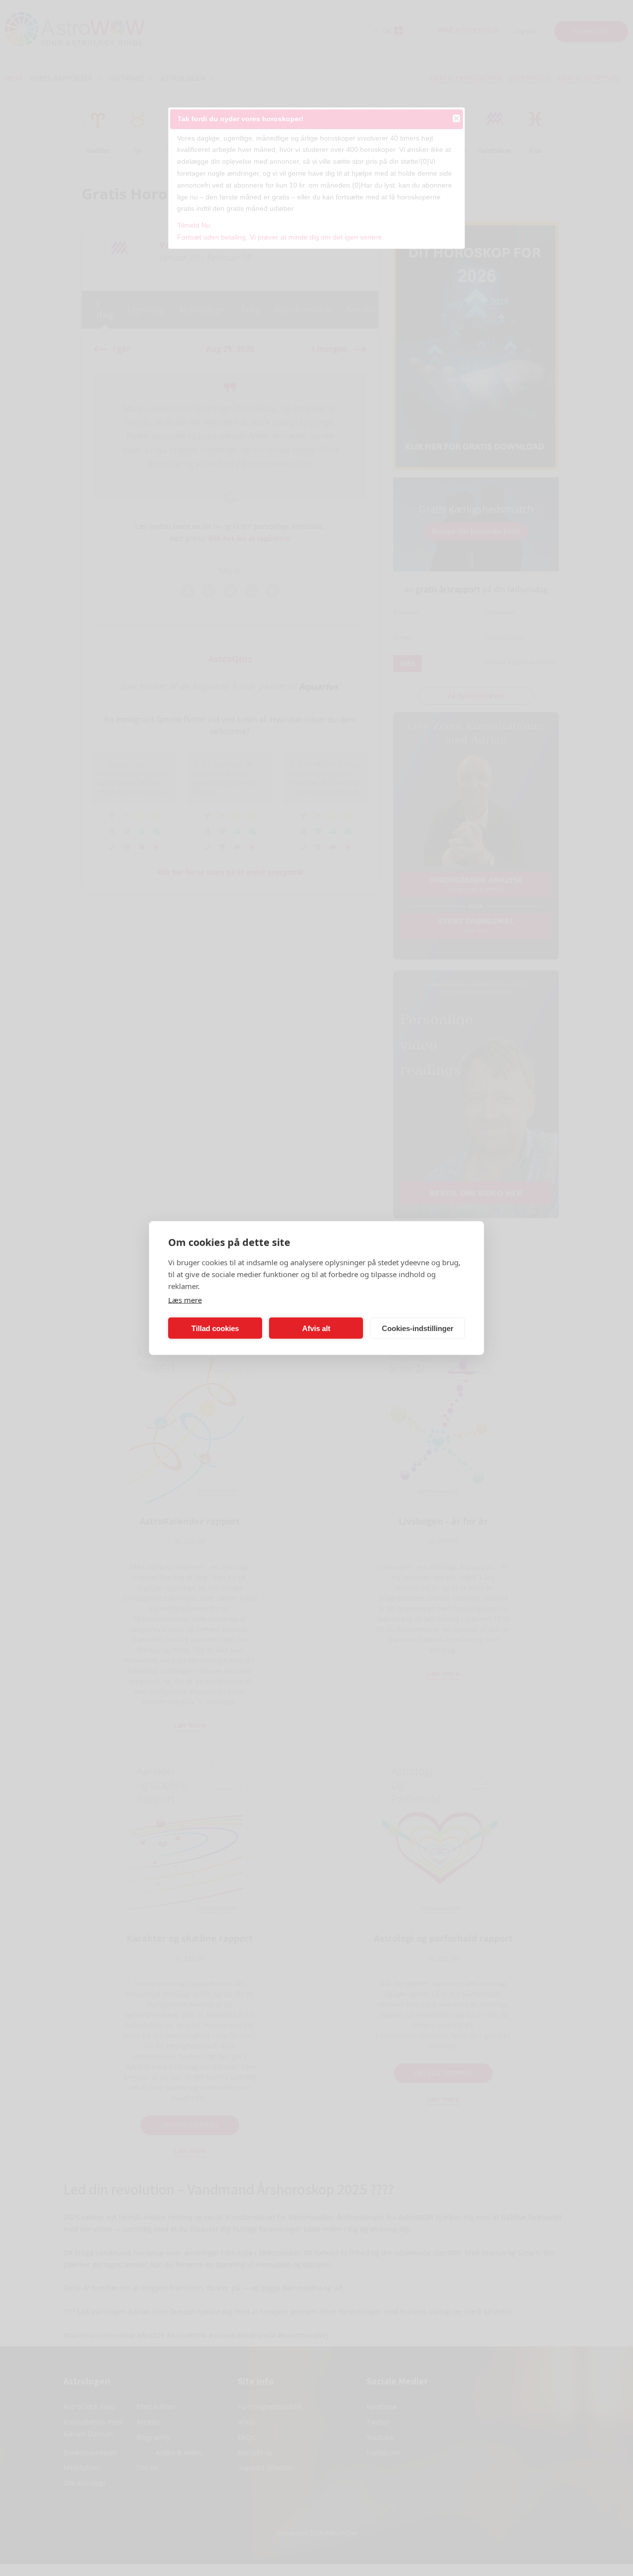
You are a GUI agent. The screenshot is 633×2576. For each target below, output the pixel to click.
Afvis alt (316, 1328)
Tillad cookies (215, 1328)
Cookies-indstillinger (418, 1328)
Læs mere (185, 1300)
